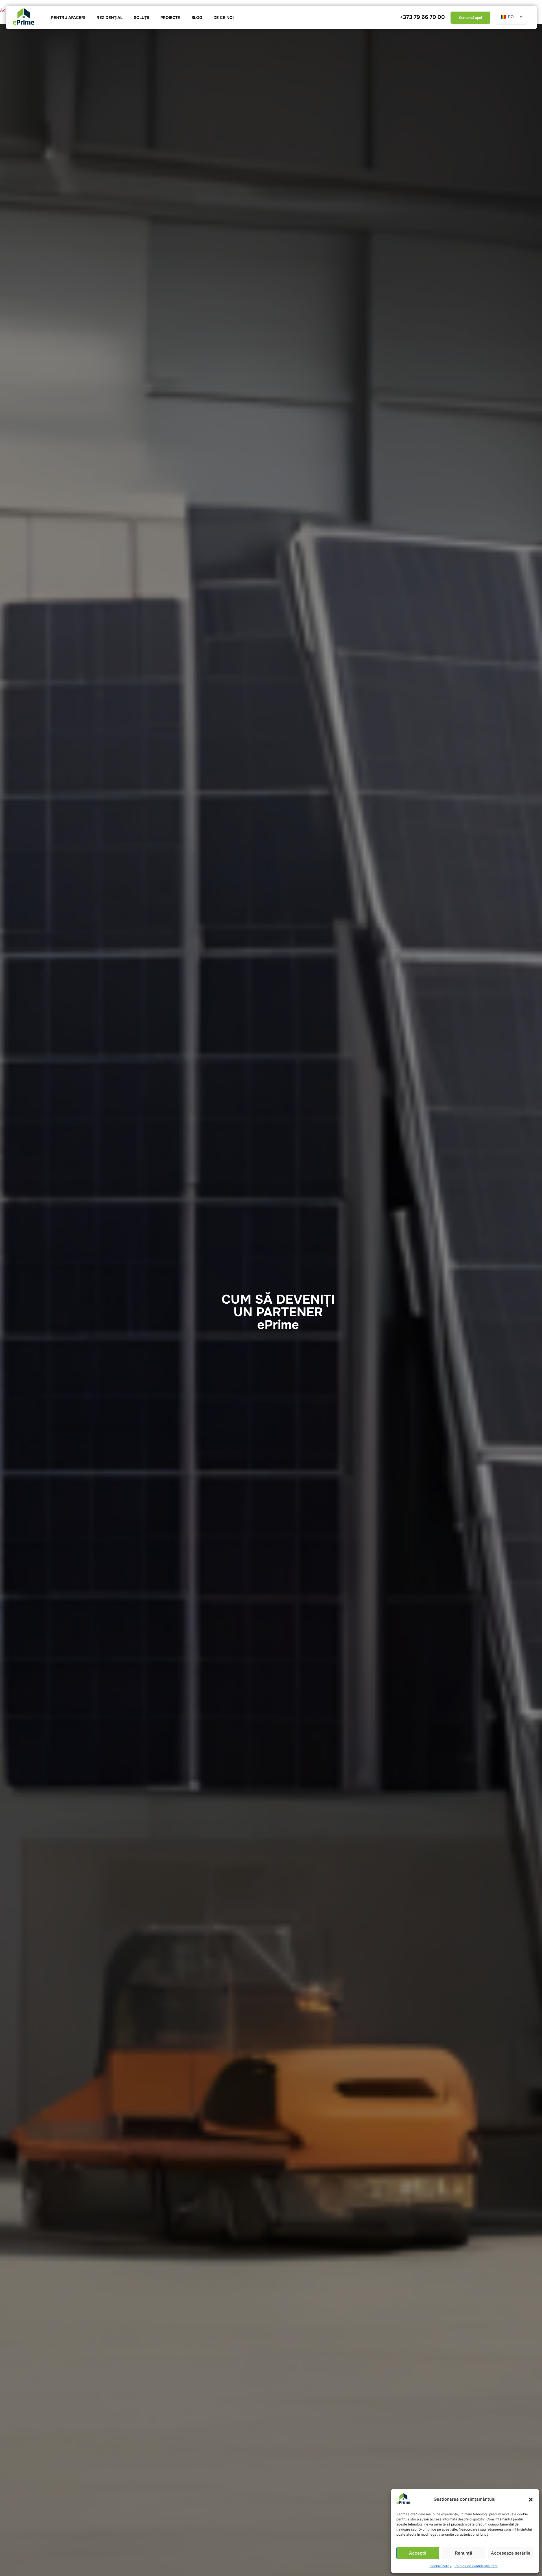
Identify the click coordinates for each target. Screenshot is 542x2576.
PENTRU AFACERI (68, 17)
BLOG (197, 17)
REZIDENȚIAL (110, 17)
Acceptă (418, 2553)
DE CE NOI (224, 17)
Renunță (464, 2553)
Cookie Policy (441, 2566)
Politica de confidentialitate (476, 2566)
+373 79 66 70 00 (422, 17)
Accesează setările (511, 2553)
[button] (531, 2500)
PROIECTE (170, 17)
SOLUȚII (141, 17)
